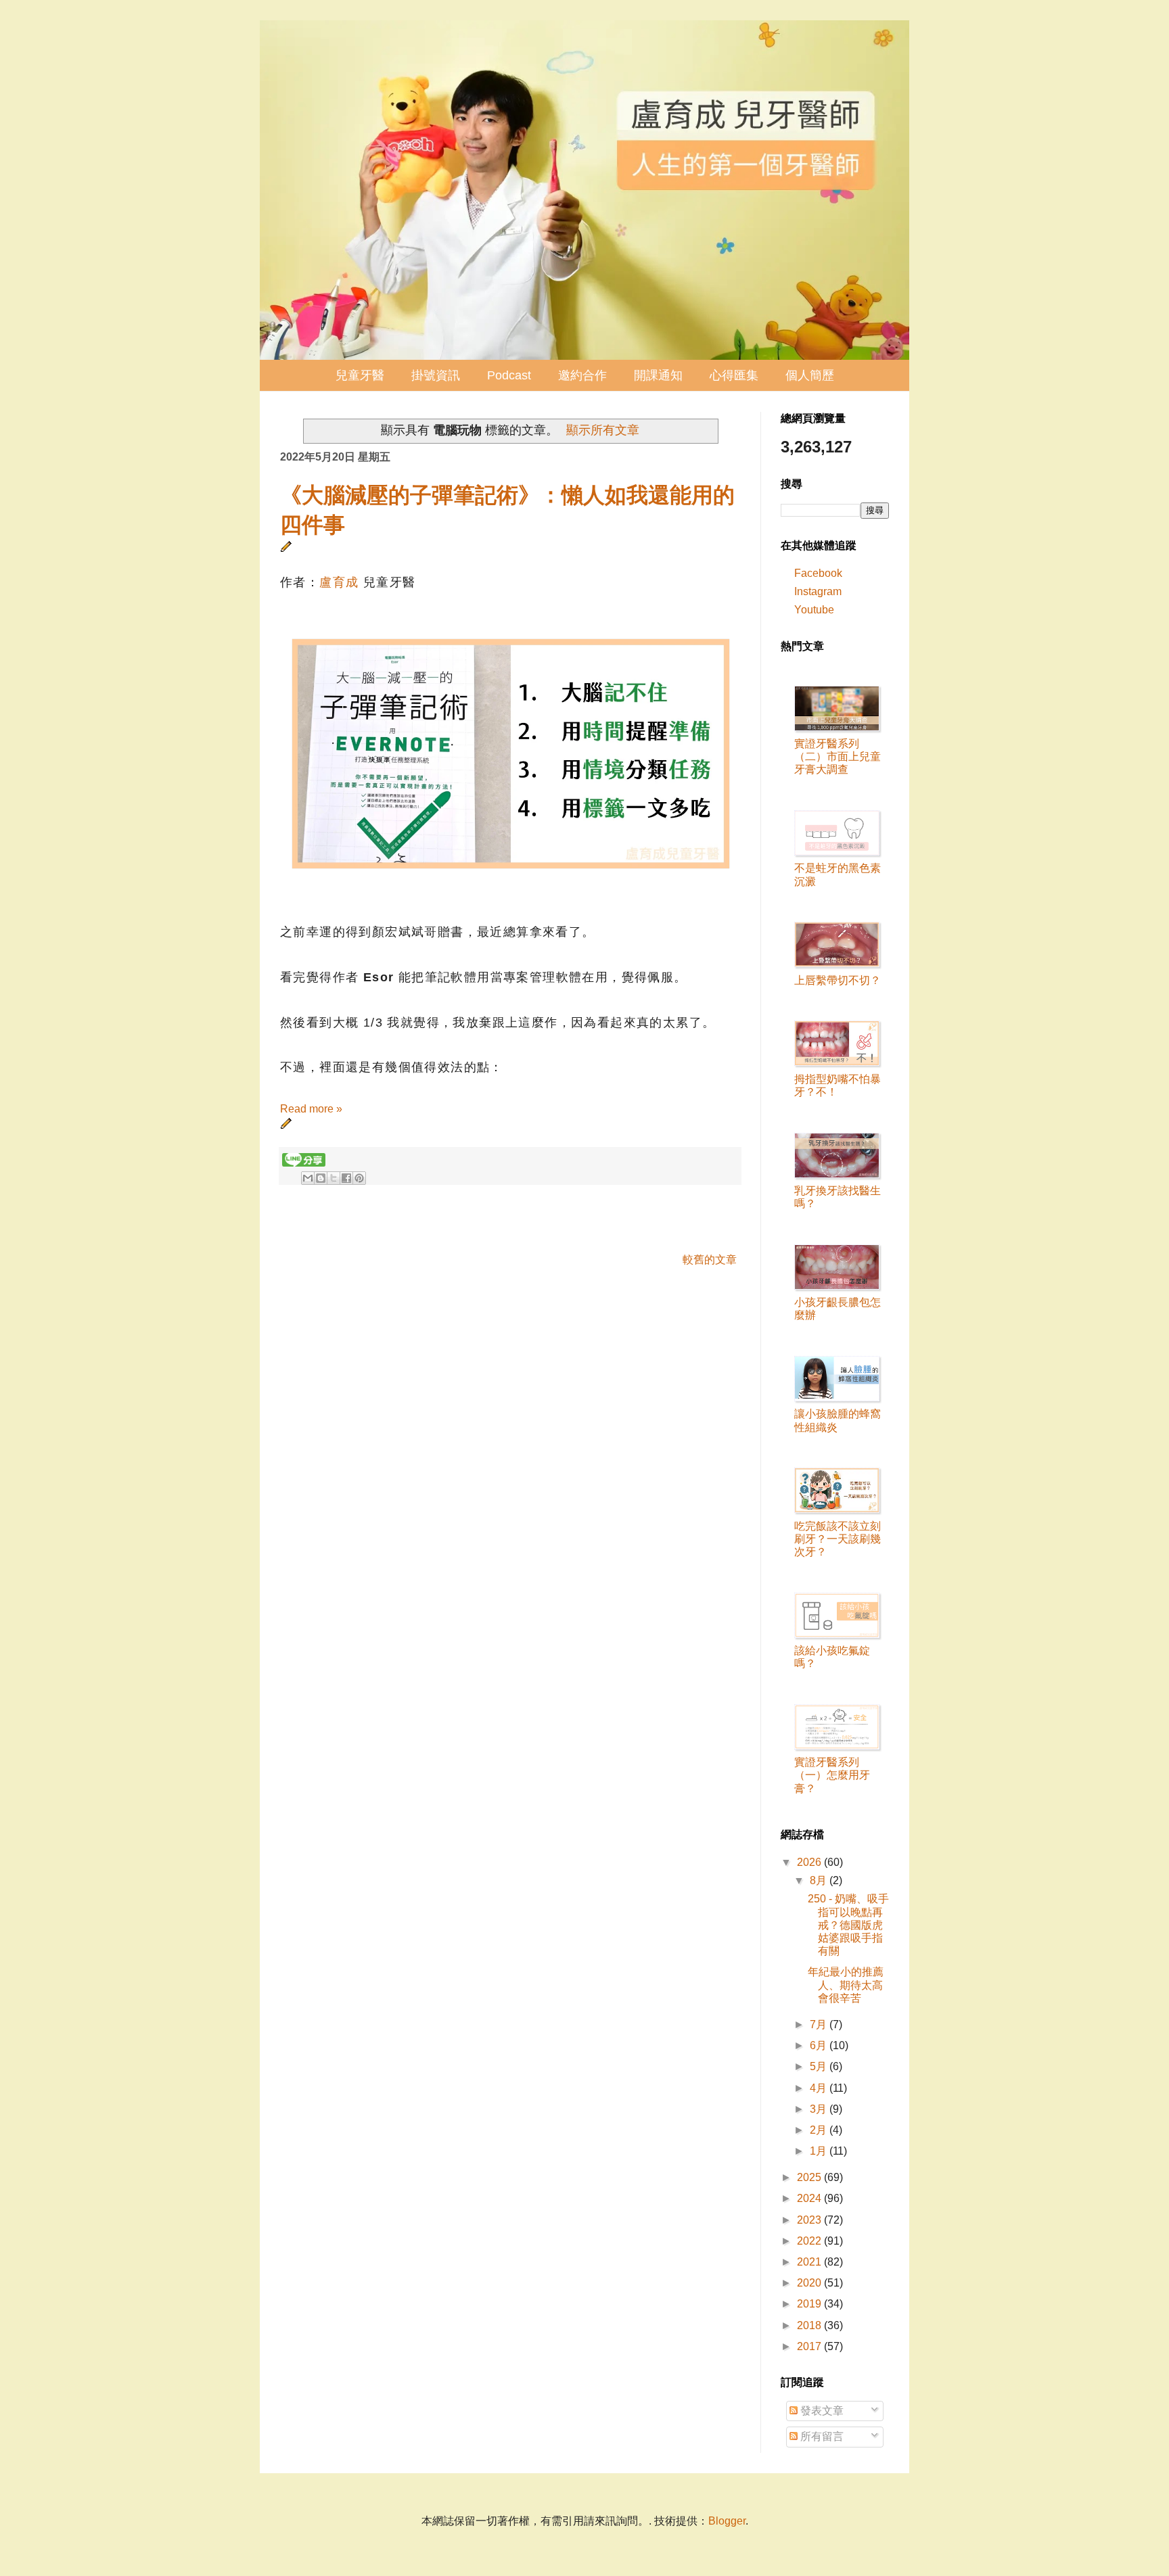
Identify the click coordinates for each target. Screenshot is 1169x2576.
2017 (810, 2346)
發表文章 (821, 2411)
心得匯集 (734, 375)
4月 (820, 2088)
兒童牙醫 (360, 375)
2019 (810, 2304)
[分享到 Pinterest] (359, 1178)
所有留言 (821, 2436)
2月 (820, 2130)
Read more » (311, 1109)
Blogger (727, 2521)
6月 (820, 2045)
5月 (820, 2066)
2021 (810, 2262)
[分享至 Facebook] (346, 1178)
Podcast (509, 375)
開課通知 (658, 375)
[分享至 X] (334, 1178)
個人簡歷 (810, 375)
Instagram (818, 591)
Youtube (814, 610)
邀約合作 (582, 375)
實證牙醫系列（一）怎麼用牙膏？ (832, 1775)
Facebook (818, 573)
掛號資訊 (436, 375)
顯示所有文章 (603, 430)
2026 (810, 1862)
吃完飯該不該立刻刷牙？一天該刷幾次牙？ (838, 1539)
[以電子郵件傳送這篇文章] (308, 1178)
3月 (820, 2109)
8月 (820, 1880)
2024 (810, 2198)
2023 (810, 2220)
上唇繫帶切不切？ (838, 980)
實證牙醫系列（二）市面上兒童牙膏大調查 (838, 756)
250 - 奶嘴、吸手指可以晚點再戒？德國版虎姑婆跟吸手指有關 (848, 1925)
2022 (810, 2241)
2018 (810, 2325)
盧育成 (339, 582)
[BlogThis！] (321, 1178)
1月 (820, 2151)
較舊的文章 (710, 1260)
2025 (810, 2177)
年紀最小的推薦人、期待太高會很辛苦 (846, 1985)
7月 (820, 2024)
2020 (810, 2283)
